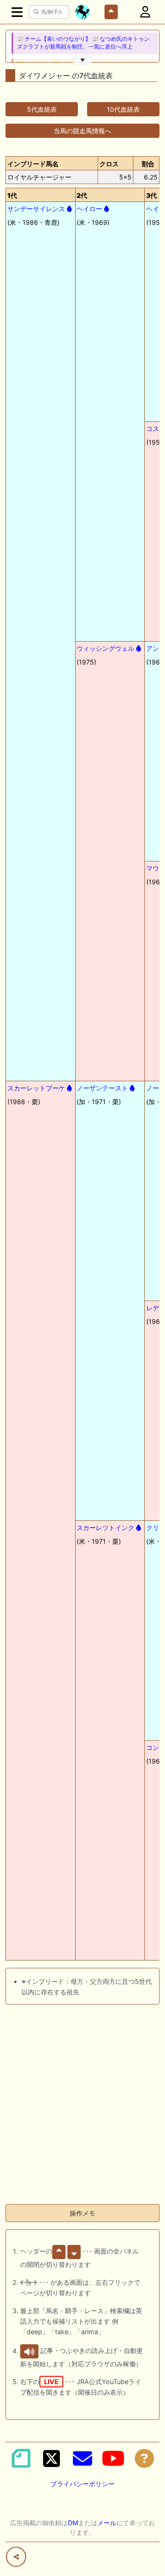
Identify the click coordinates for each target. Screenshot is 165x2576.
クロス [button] (109, 164)
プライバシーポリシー (82, 2484)
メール (107, 2523)
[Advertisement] (82, 2114)
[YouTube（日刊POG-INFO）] (113, 2458)
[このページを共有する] (16, 2557)
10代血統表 (123, 109)
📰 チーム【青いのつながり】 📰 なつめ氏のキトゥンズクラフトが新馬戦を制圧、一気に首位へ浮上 (83, 43)
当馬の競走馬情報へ (82, 131)
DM (73, 2523)
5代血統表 (42, 109)
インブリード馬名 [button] (33, 164)
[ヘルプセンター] (144, 2458)
